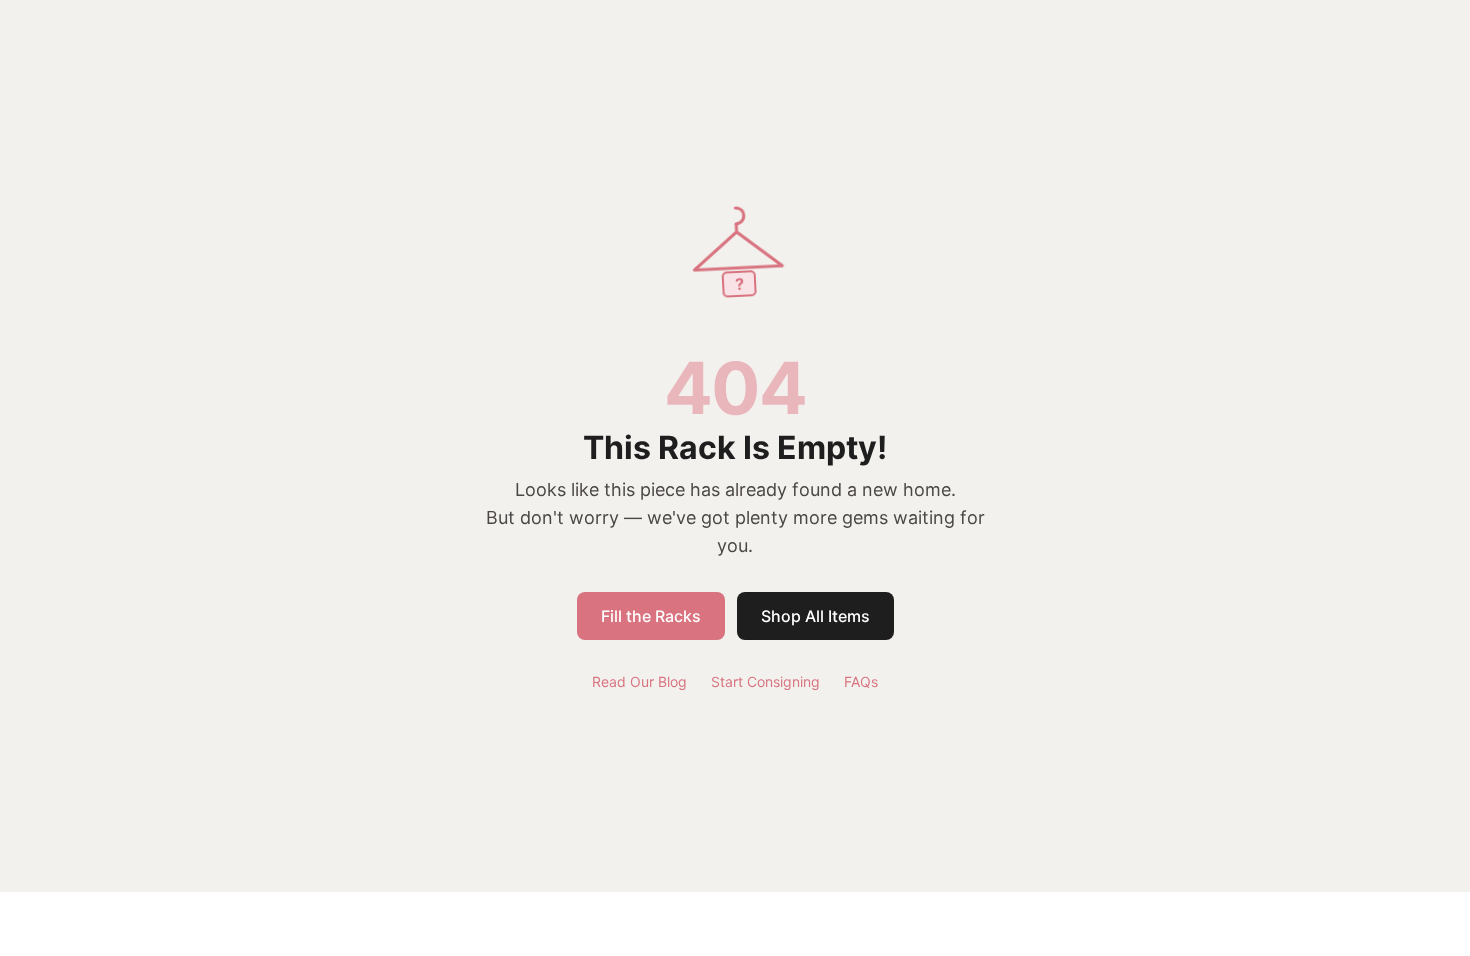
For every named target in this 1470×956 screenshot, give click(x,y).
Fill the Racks (651, 616)
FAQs (861, 681)
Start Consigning (765, 681)
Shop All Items (815, 616)
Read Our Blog (639, 681)
